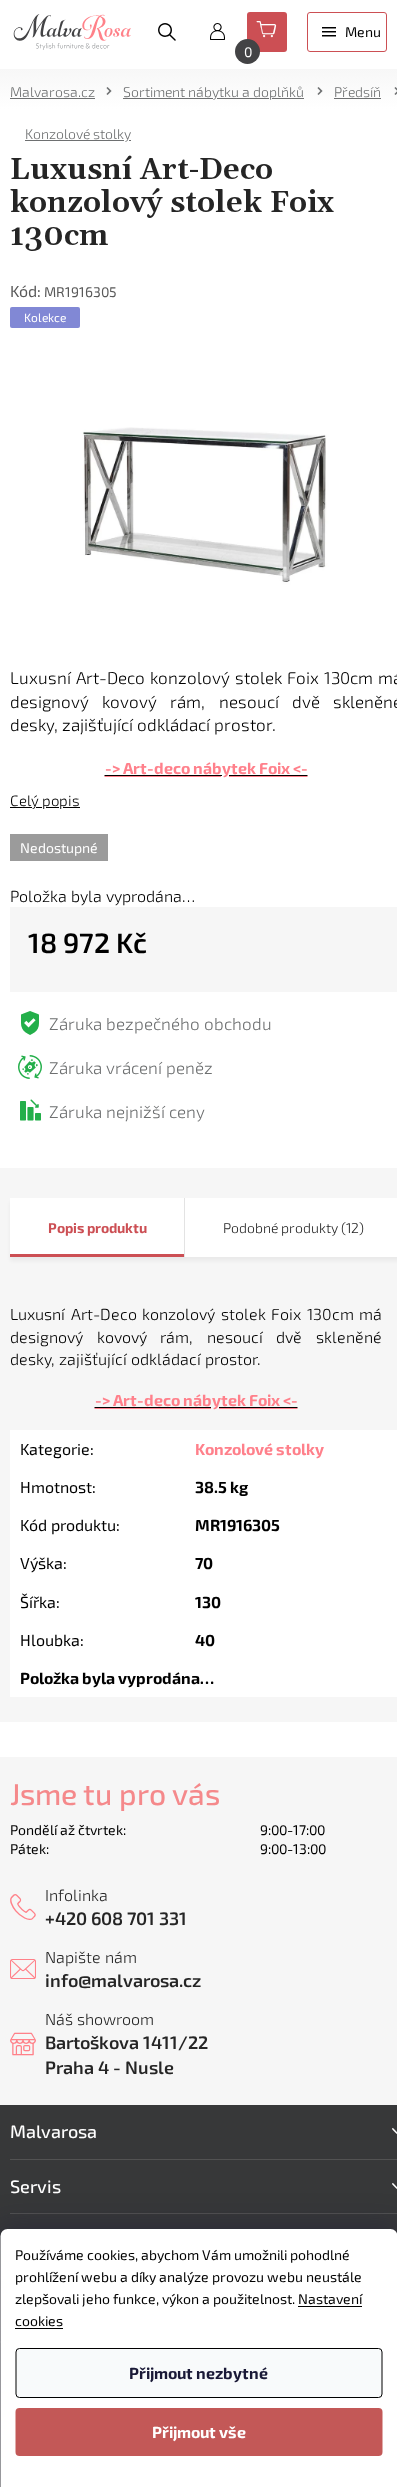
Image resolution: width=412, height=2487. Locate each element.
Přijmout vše (199, 2431)
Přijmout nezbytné (198, 2372)
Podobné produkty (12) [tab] (293, 1227)
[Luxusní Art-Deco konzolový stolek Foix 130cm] (206, 496)
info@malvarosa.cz (123, 1980)
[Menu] (347, 32)
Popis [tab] (66, 1227)
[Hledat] (167, 32)
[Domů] (59, 91)
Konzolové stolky (259, 1448)
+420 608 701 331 (116, 1918)
